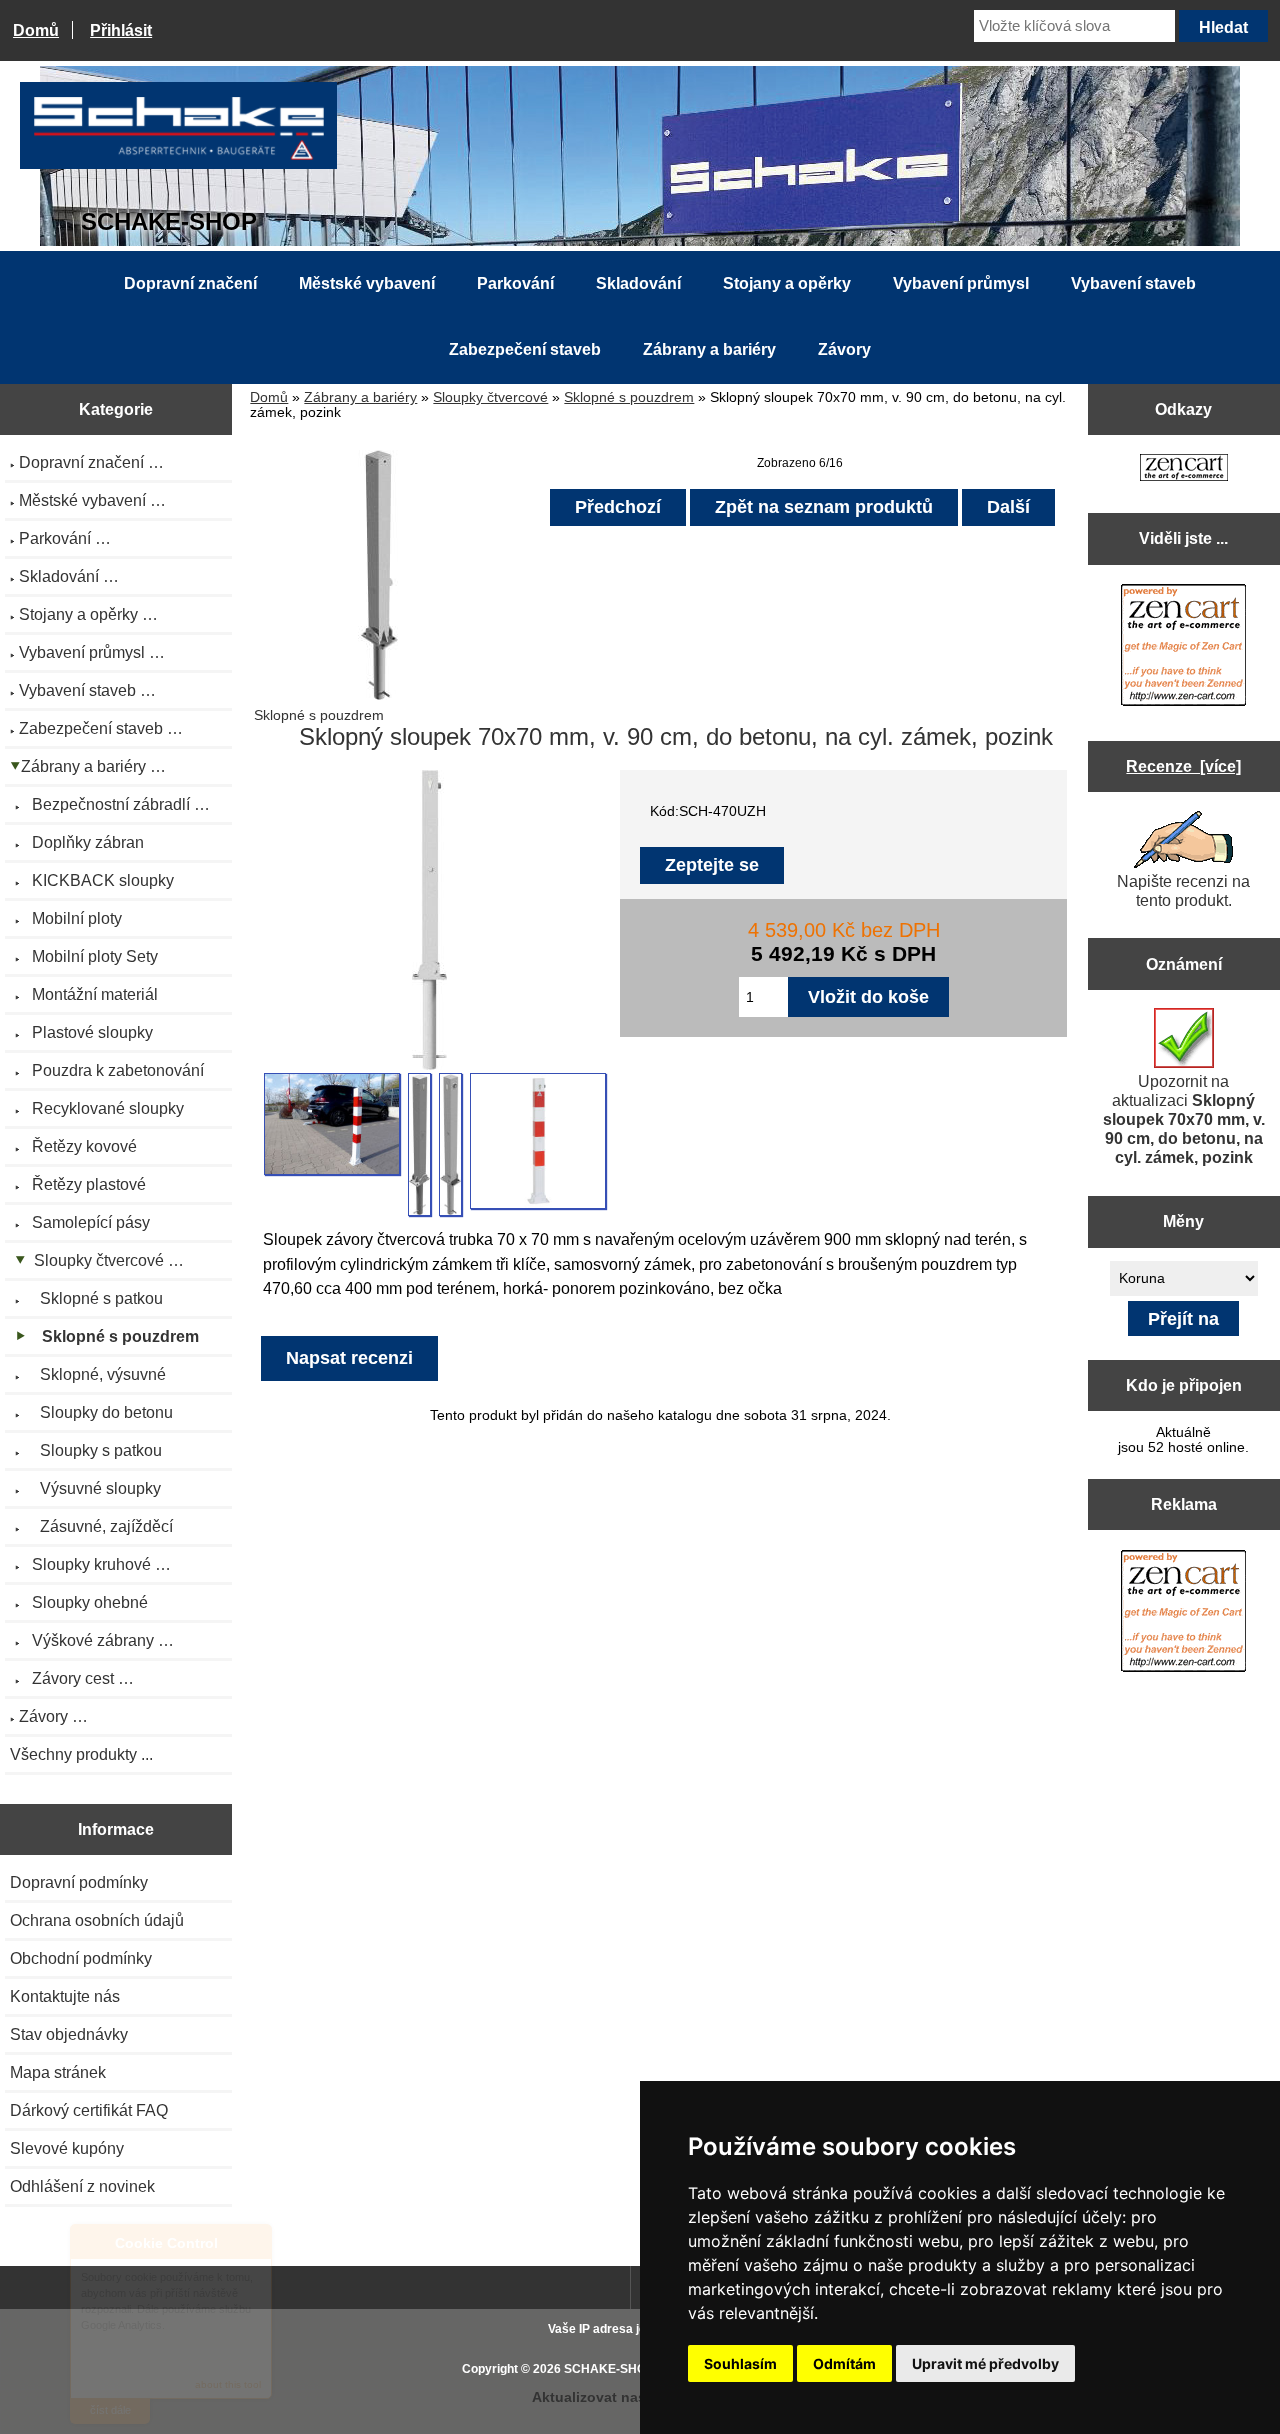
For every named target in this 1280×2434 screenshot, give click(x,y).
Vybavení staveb (1133, 283)
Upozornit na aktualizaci (1184, 1119)
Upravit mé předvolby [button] (985, 2363)
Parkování (515, 283)
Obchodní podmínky (81, 1958)
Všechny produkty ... (81, 1754)
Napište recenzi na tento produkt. (1183, 890)
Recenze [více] (1183, 766)
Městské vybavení (367, 283)
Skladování (638, 283)
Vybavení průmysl (961, 283)
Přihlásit (121, 30)
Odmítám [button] (844, 2363)
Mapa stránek (58, 2072)
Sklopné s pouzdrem (629, 397)
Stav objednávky (69, 2034)
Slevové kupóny (67, 2148)
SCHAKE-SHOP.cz (616, 2369)
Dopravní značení (190, 283)
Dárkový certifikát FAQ (89, 2110)
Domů (36, 30)
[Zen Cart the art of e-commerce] (1184, 469)
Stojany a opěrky (787, 283)
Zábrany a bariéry (360, 397)
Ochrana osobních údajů (97, 1920)
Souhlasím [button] (740, 2363)
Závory (844, 349)
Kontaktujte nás (65, 1996)
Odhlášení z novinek (82, 2186)
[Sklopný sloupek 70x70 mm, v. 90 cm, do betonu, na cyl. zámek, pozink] (332, 1124)
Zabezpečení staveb (525, 349)
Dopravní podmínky (79, 1882)
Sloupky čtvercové (490, 397)
